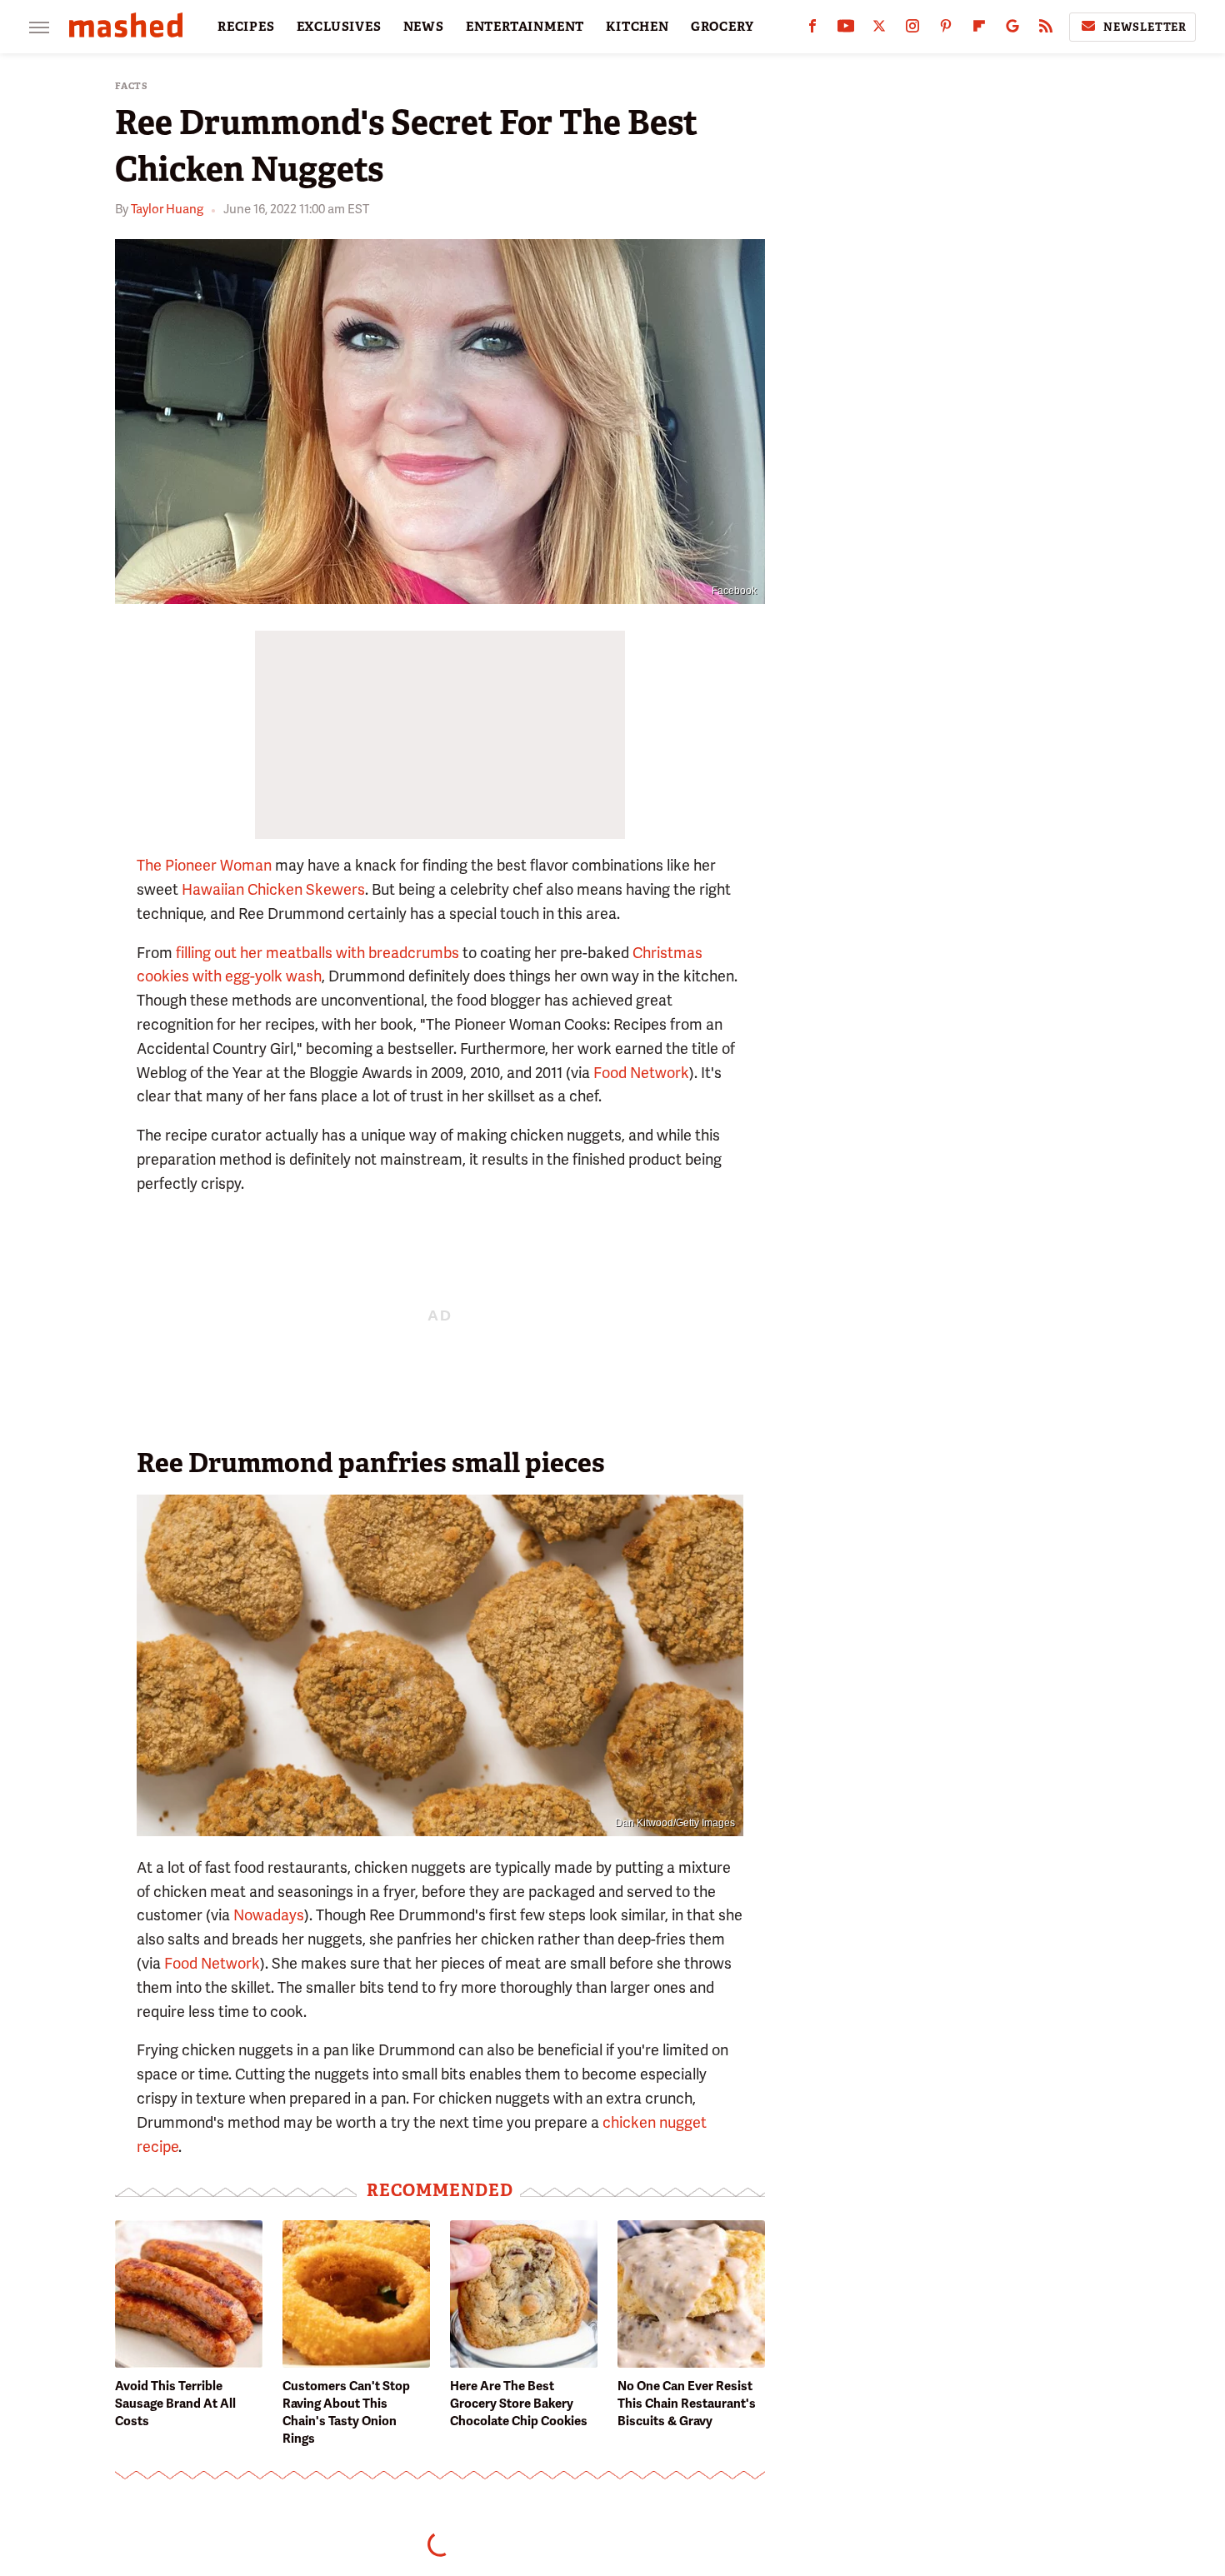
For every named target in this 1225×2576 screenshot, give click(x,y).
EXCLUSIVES (339, 27)
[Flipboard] (979, 30)
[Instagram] (912, 30)
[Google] (1012, 30)
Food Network (641, 1073)
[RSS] (1046, 30)
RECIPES (246, 27)
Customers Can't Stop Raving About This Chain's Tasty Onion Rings (346, 2412)
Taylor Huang (167, 209)
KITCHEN (637, 27)
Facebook (734, 591)
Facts (132, 86)
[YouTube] (846, 30)
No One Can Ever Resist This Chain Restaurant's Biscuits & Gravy (687, 2404)
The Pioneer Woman (204, 865)
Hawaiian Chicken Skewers (273, 889)
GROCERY (722, 27)
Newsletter (1145, 27)
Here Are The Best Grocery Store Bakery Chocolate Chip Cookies (519, 2404)
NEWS (424, 27)
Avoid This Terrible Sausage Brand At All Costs (175, 2404)
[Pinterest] (946, 30)
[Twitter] (879, 30)
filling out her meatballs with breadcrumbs (317, 953)
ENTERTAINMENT (525, 27)
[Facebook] (812, 30)
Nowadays (269, 1915)
